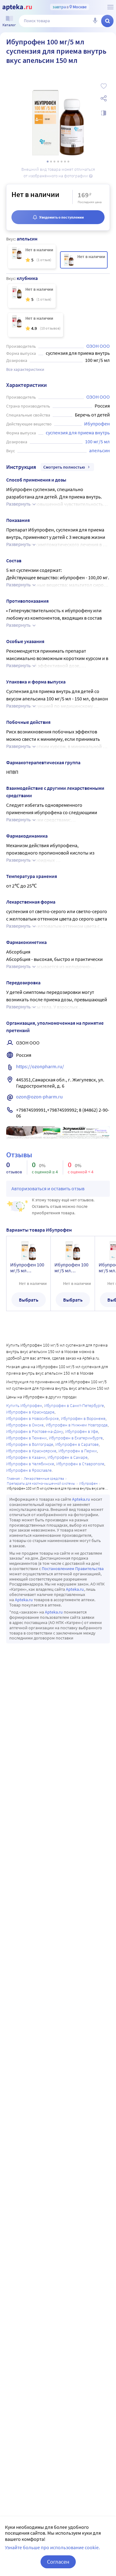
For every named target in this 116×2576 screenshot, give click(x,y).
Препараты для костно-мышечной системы (41, 1483)
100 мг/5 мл (97, 441)
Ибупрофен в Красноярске (31, 1451)
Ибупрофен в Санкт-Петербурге (74, 1405)
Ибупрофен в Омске (25, 1425)
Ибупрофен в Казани (26, 1457)
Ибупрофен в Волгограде (30, 1444)
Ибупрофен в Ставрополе (80, 1464)
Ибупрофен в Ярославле (29, 1470)
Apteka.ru (81, 1499)
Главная (13, 1478)
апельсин (99, 450)
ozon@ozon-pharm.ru (39, 1097)
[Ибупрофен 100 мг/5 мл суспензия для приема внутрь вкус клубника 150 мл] (32, 296)
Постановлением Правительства (73, 1569)
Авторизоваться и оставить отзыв (48, 1188)
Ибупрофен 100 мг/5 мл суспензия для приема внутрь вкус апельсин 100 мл (27, 1268)
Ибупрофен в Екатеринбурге (76, 1438)
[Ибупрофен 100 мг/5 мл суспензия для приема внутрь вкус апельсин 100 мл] (32, 256)
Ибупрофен (97, 424)
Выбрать (29, 1300)
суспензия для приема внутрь (78, 433)
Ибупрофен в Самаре (68, 1457)
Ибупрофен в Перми (78, 1451)
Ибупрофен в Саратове (77, 1444)
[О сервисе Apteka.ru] (110, 7)
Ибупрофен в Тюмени (26, 1438)
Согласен (58, 2562)
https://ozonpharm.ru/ (40, 1066)
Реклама (101, 1130)
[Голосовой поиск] (95, 21)
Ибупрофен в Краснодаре (30, 1412)
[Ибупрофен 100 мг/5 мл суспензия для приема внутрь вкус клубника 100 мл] (36, 325)
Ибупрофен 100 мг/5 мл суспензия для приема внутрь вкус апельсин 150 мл (71, 1268)
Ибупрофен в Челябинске (30, 1464)
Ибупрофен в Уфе (82, 1431)
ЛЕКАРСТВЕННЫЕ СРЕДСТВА (44, 1478)
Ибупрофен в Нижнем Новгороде (77, 1425)
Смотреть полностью (64, 467)
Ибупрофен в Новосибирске (32, 1418)
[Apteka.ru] (17, 7)
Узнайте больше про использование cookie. (52, 2547)
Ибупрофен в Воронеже (83, 1418)
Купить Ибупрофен (24, 1405)
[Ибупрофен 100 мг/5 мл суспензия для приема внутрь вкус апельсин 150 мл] (84, 260)
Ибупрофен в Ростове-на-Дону (35, 1431)
